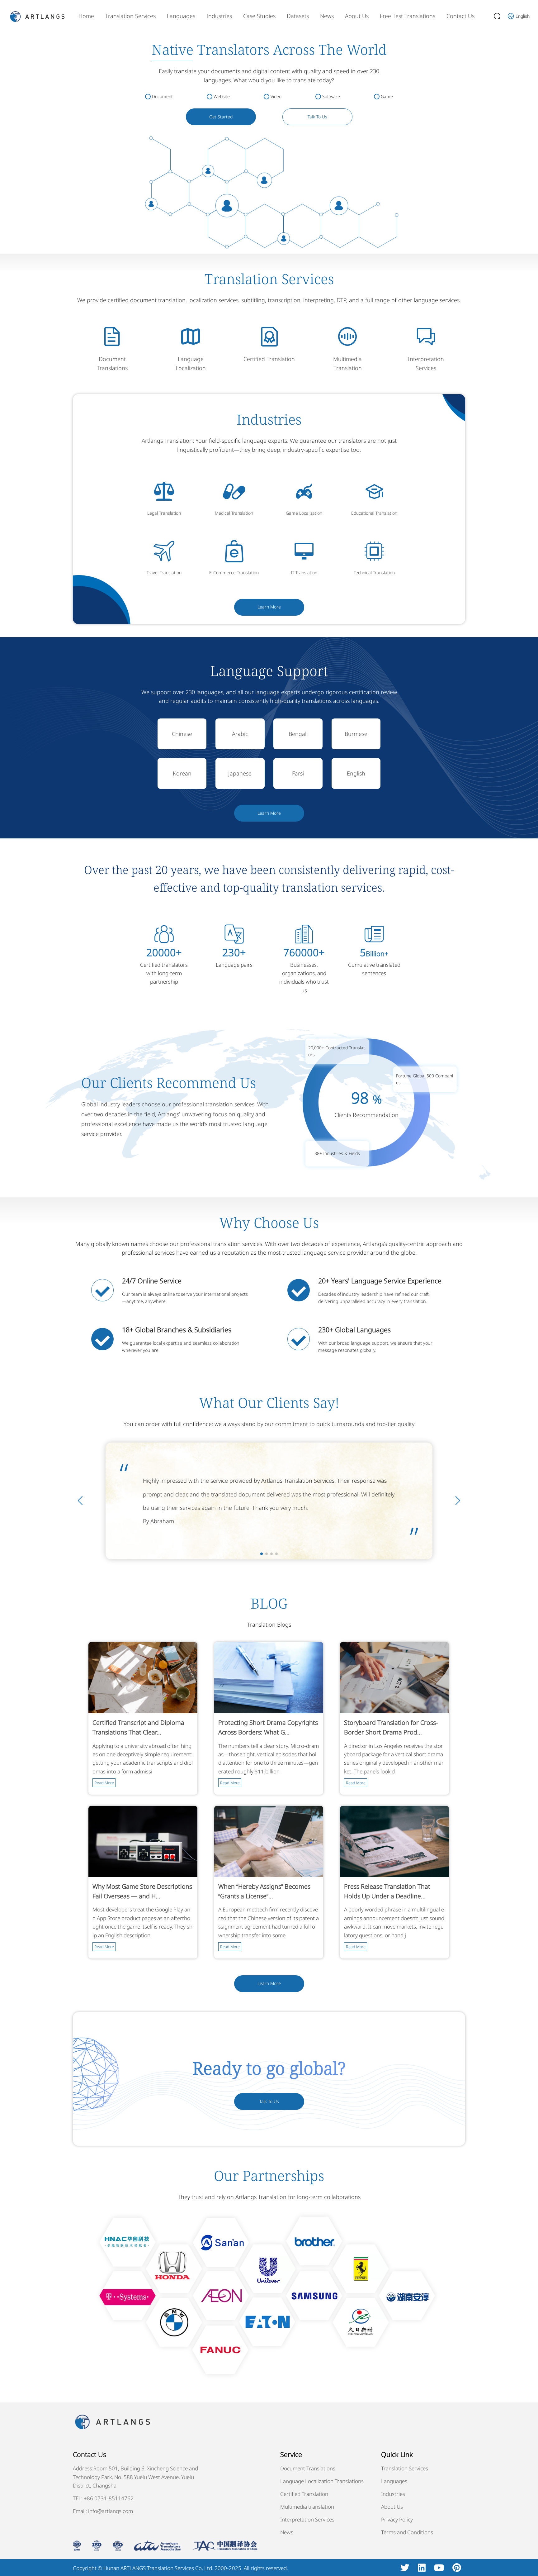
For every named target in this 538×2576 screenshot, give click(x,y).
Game (387, 96)
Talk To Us (317, 117)
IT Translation (304, 572)
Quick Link (397, 2454)
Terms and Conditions (407, 2532)
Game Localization (304, 513)
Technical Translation (374, 572)
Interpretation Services (307, 2519)
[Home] (37, 16)
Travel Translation (164, 572)
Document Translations (308, 2468)
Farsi (298, 773)
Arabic (240, 734)
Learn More (269, 607)
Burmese (356, 734)
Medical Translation (234, 513)
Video (276, 96)
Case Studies (259, 16)
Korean (182, 773)
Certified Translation (269, 359)
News (327, 16)
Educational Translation (374, 513)
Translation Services (130, 16)
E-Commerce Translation (234, 572)
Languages (181, 16)
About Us (357, 16)
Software (331, 96)
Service (291, 2454)
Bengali (298, 734)
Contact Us (460, 16)
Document (162, 96)
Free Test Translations (408, 16)
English (356, 773)
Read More (104, 1783)
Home (86, 16)
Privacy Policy (397, 2519)
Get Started (221, 117)
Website (222, 96)
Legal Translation (164, 513)
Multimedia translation (307, 2507)
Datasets (298, 16)
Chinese (182, 734)
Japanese (240, 773)
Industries (219, 16)
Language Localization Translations (322, 2481)
